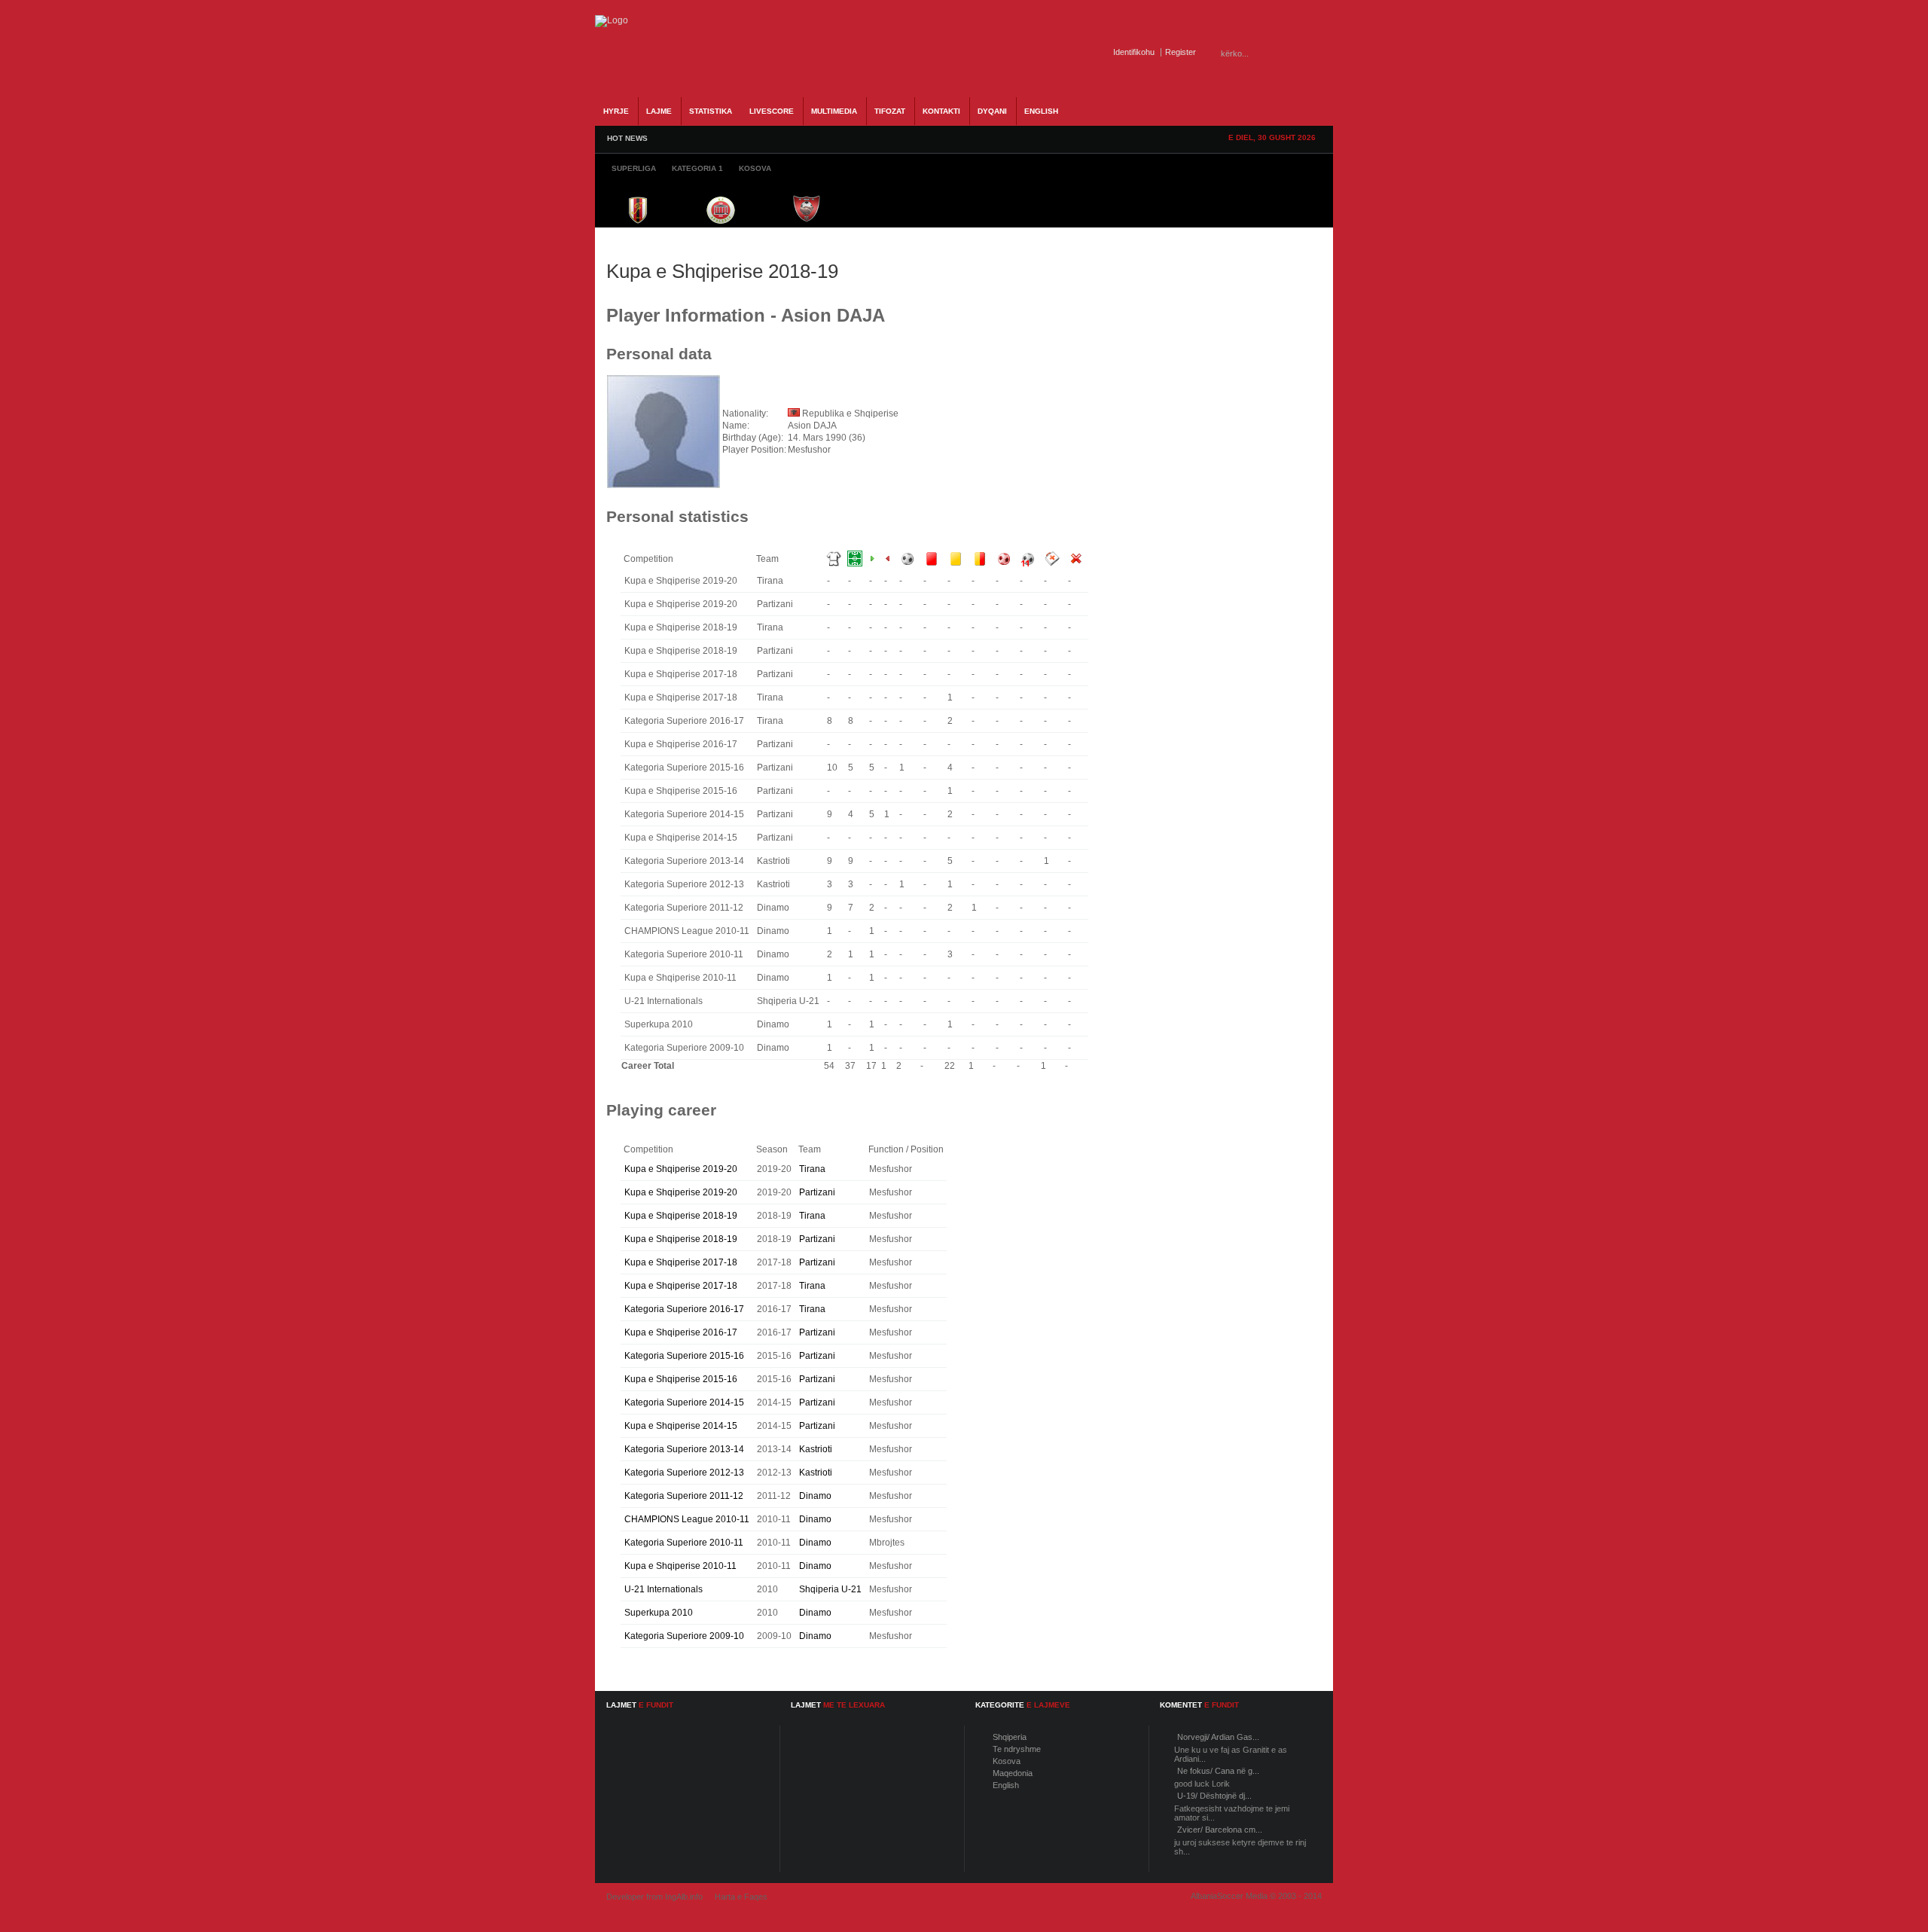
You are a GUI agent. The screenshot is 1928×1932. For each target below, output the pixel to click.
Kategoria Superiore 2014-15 (684, 1402)
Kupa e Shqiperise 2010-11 (680, 1566)
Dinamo (815, 1496)
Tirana (812, 1169)
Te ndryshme (1017, 1749)
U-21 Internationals (664, 1589)
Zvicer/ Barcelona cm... (1220, 1830)
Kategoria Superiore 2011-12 (684, 1496)
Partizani (817, 1192)
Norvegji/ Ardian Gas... (1218, 1737)
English (1006, 1785)
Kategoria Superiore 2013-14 (684, 1449)
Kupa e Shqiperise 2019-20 (681, 1169)
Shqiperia (1010, 1737)
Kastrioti (816, 1449)
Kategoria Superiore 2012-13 (684, 1473)
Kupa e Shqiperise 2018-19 (681, 1216)
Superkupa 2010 (659, 1613)
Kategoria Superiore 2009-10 (684, 1636)
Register (1181, 52)
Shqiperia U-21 (830, 1589)
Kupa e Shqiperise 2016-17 (681, 1332)
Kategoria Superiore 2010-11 (684, 1543)
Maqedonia (1013, 1773)
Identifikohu (1134, 52)
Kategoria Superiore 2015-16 (684, 1356)
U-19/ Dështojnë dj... (1214, 1796)
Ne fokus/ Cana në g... (1218, 1771)
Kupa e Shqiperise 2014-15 (681, 1426)
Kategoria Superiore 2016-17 (684, 1309)
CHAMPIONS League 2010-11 (687, 1519)
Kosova (1007, 1761)
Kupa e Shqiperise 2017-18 (681, 1262)
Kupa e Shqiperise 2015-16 (681, 1379)
